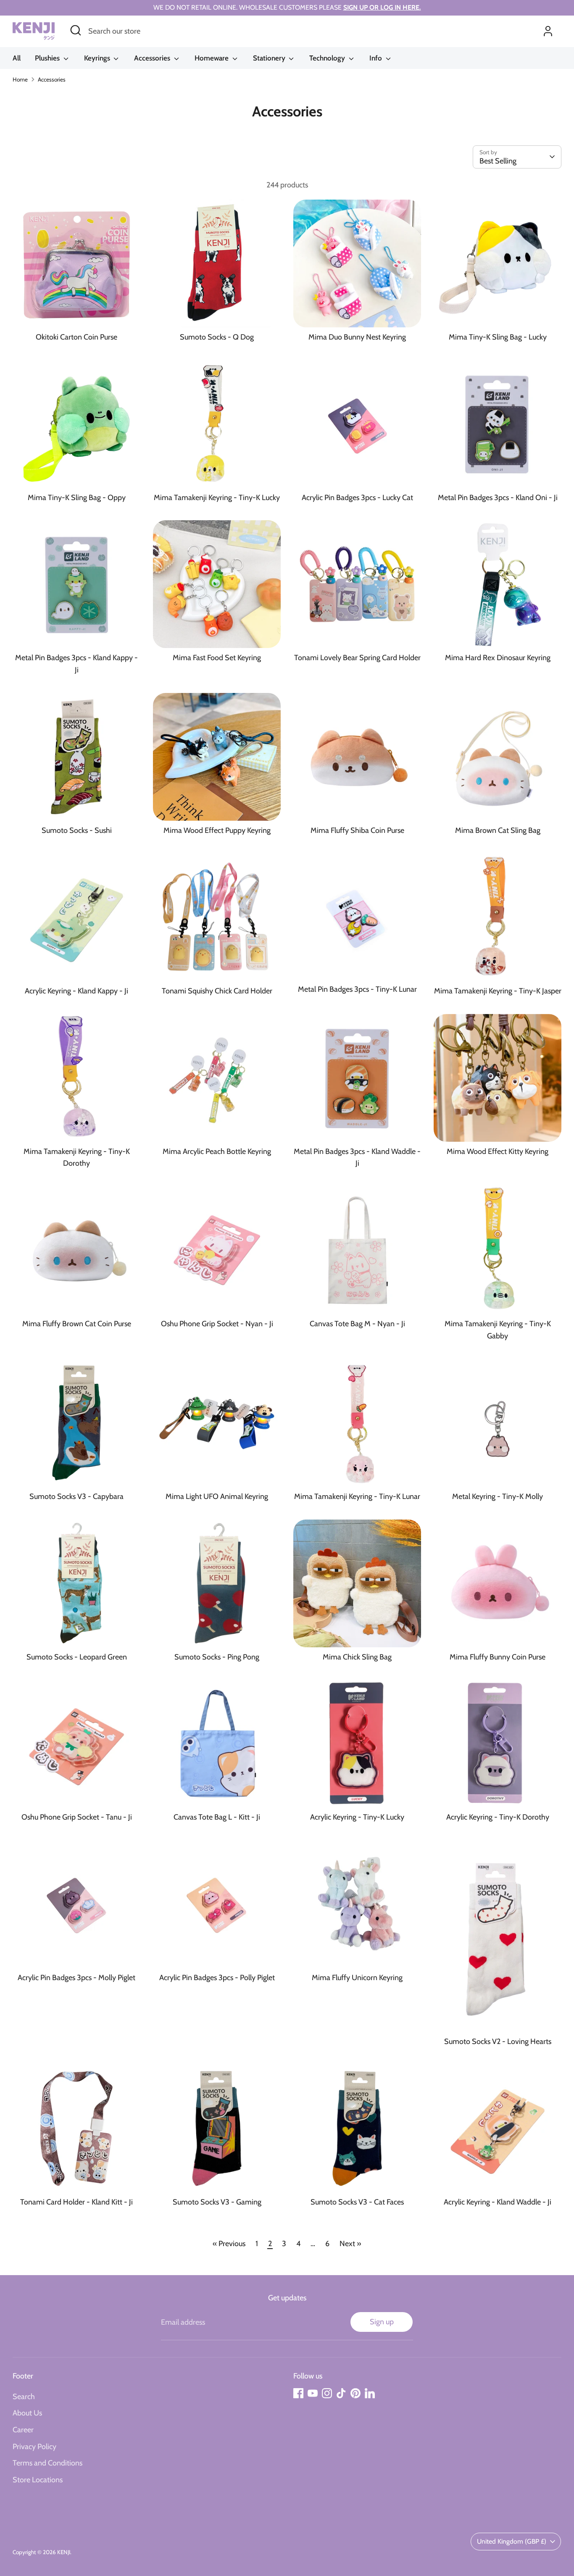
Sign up (382, 2322)
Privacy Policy (34, 2447)
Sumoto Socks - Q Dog (217, 337)
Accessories (153, 58)
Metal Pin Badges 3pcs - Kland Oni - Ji (498, 498)
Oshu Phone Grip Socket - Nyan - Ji (217, 1324)
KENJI (64, 2552)
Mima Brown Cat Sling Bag (498, 830)
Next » (350, 2244)
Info (377, 58)
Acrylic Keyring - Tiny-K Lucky (357, 1817)
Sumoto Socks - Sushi (77, 830)
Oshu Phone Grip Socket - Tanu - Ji (77, 1817)
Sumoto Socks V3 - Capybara (76, 1496)
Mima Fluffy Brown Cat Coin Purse (77, 1324)
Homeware (212, 58)
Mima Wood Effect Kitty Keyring (498, 1151)
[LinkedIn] (370, 2393)
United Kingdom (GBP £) (512, 2541)
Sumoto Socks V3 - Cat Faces (357, 2202)
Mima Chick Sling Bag (357, 1657)
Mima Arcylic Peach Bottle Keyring (217, 1151)
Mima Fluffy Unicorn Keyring (357, 1978)
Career (23, 2430)
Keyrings (98, 58)
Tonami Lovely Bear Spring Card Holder (357, 658)
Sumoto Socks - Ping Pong (217, 1657)
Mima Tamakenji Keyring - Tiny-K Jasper (498, 991)
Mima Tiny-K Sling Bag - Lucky (498, 337)
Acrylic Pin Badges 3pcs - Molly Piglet (76, 1978)
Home (20, 79)
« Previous (229, 2244)
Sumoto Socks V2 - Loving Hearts (498, 2041)
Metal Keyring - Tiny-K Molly (498, 1496)
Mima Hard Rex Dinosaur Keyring (498, 658)
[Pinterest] (355, 2393)
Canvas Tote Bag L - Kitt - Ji (217, 1817)
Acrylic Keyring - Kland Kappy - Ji (76, 991)
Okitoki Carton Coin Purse (76, 337)
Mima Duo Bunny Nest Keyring (357, 337)
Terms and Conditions (47, 2463)
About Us (27, 2413)
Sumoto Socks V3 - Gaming (217, 2202)
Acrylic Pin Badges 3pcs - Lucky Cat (357, 498)
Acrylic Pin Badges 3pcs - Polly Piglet (217, 1978)
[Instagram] (327, 2393)
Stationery (270, 58)
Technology (328, 58)
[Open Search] (76, 30)
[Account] (548, 31)
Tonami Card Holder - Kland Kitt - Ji (76, 2202)
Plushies (48, 58)
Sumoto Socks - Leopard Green (77, 1657)
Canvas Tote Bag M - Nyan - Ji (357, 1324)
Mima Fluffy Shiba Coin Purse (357, 830)
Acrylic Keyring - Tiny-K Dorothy (498, 1817)
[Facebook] (298, 2393)
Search (24, 2397)
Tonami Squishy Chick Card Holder (217, 991)
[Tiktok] (341, 2393)
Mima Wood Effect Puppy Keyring (217, 830)
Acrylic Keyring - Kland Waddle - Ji (498, 2202)
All (17, 58)
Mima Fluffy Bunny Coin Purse (498, 1657)
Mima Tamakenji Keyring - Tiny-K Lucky (217, 498)
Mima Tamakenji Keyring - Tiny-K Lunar (357, 1496)
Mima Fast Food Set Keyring (217, 658)
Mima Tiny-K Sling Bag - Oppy (77, 498)
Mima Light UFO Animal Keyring (217, 1496)
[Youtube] (313, 2393)
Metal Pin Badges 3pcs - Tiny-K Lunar (357, 989)
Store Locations (38, 2480)
